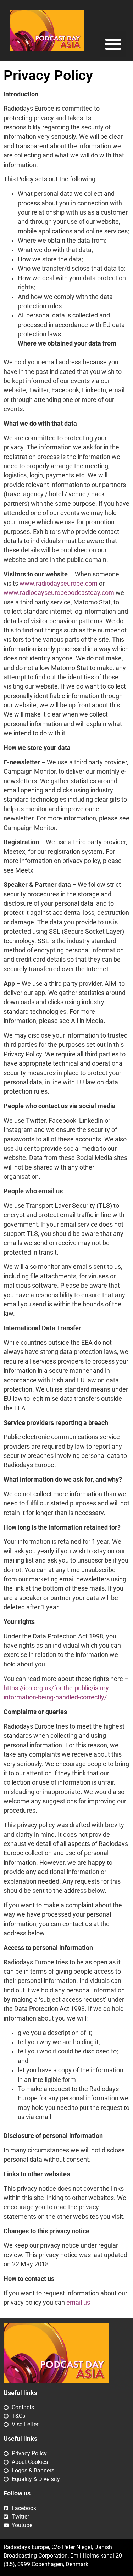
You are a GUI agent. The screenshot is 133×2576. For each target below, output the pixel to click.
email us (78, 2303)
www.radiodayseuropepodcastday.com (59, 593)
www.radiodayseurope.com (59, 584)
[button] (113, 44)
